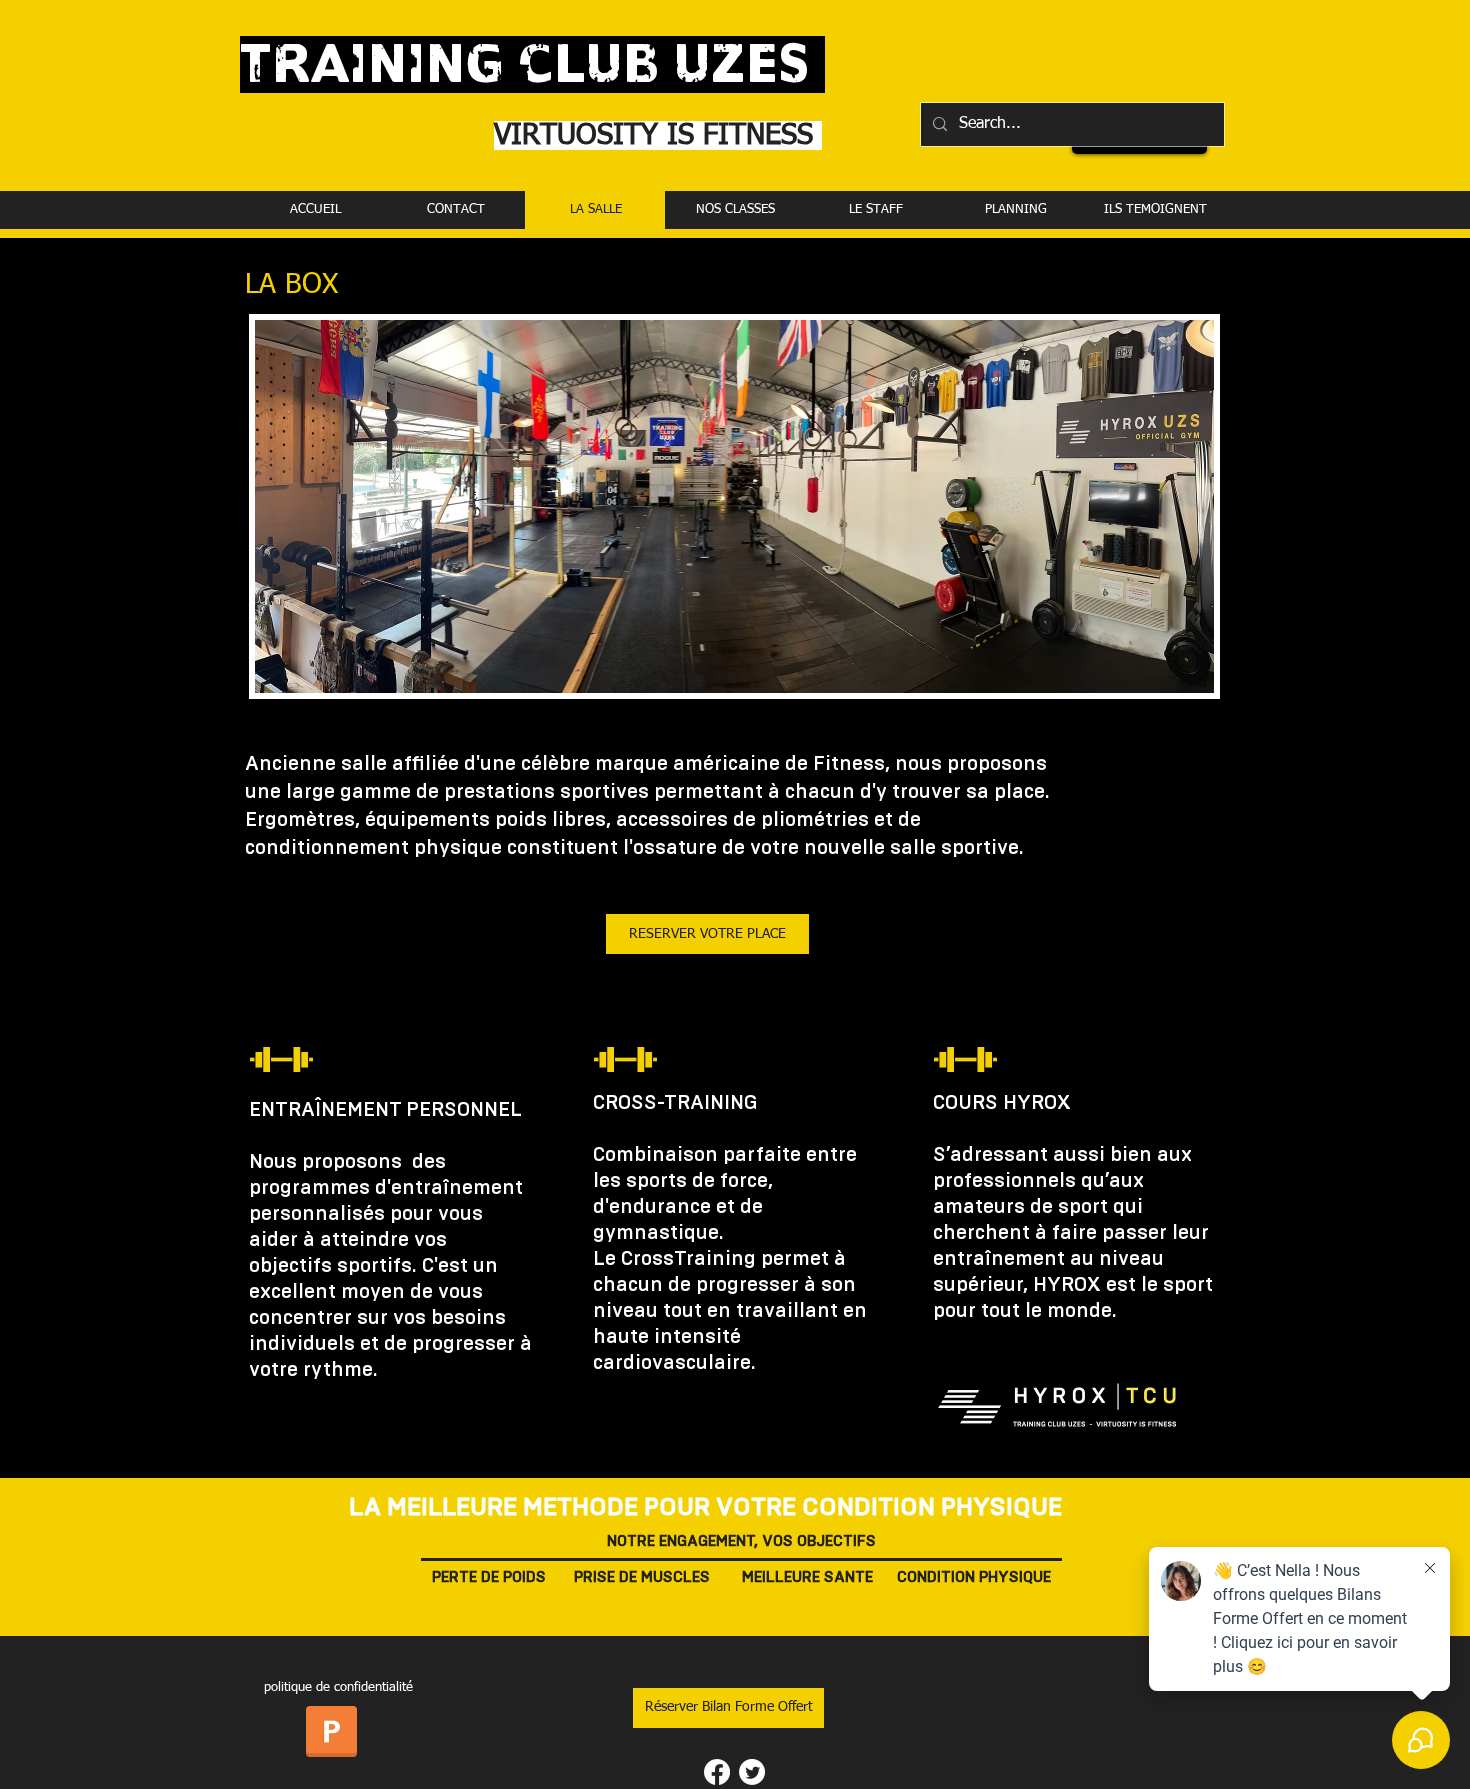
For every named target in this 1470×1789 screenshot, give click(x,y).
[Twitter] (752, 1772)
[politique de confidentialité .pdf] (331, 1734)
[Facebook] (717, 1772)
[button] (728, 1708)
